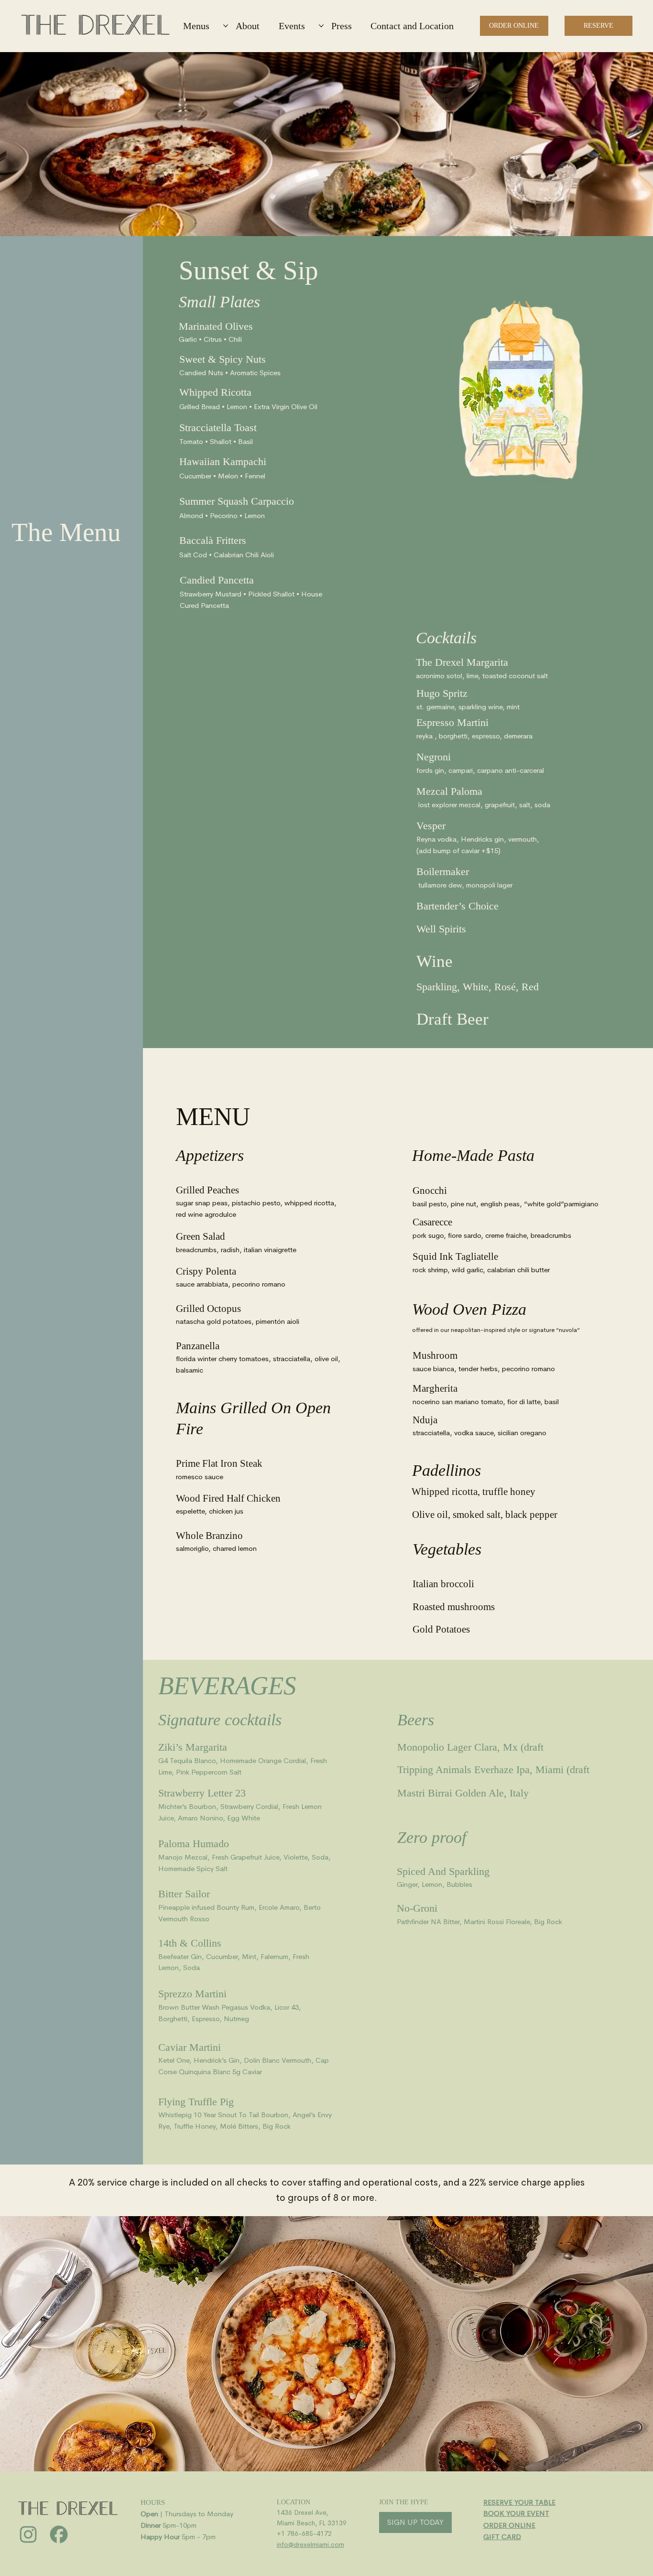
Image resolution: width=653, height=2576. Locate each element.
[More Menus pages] (226, 26)
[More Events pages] (321, 26)
